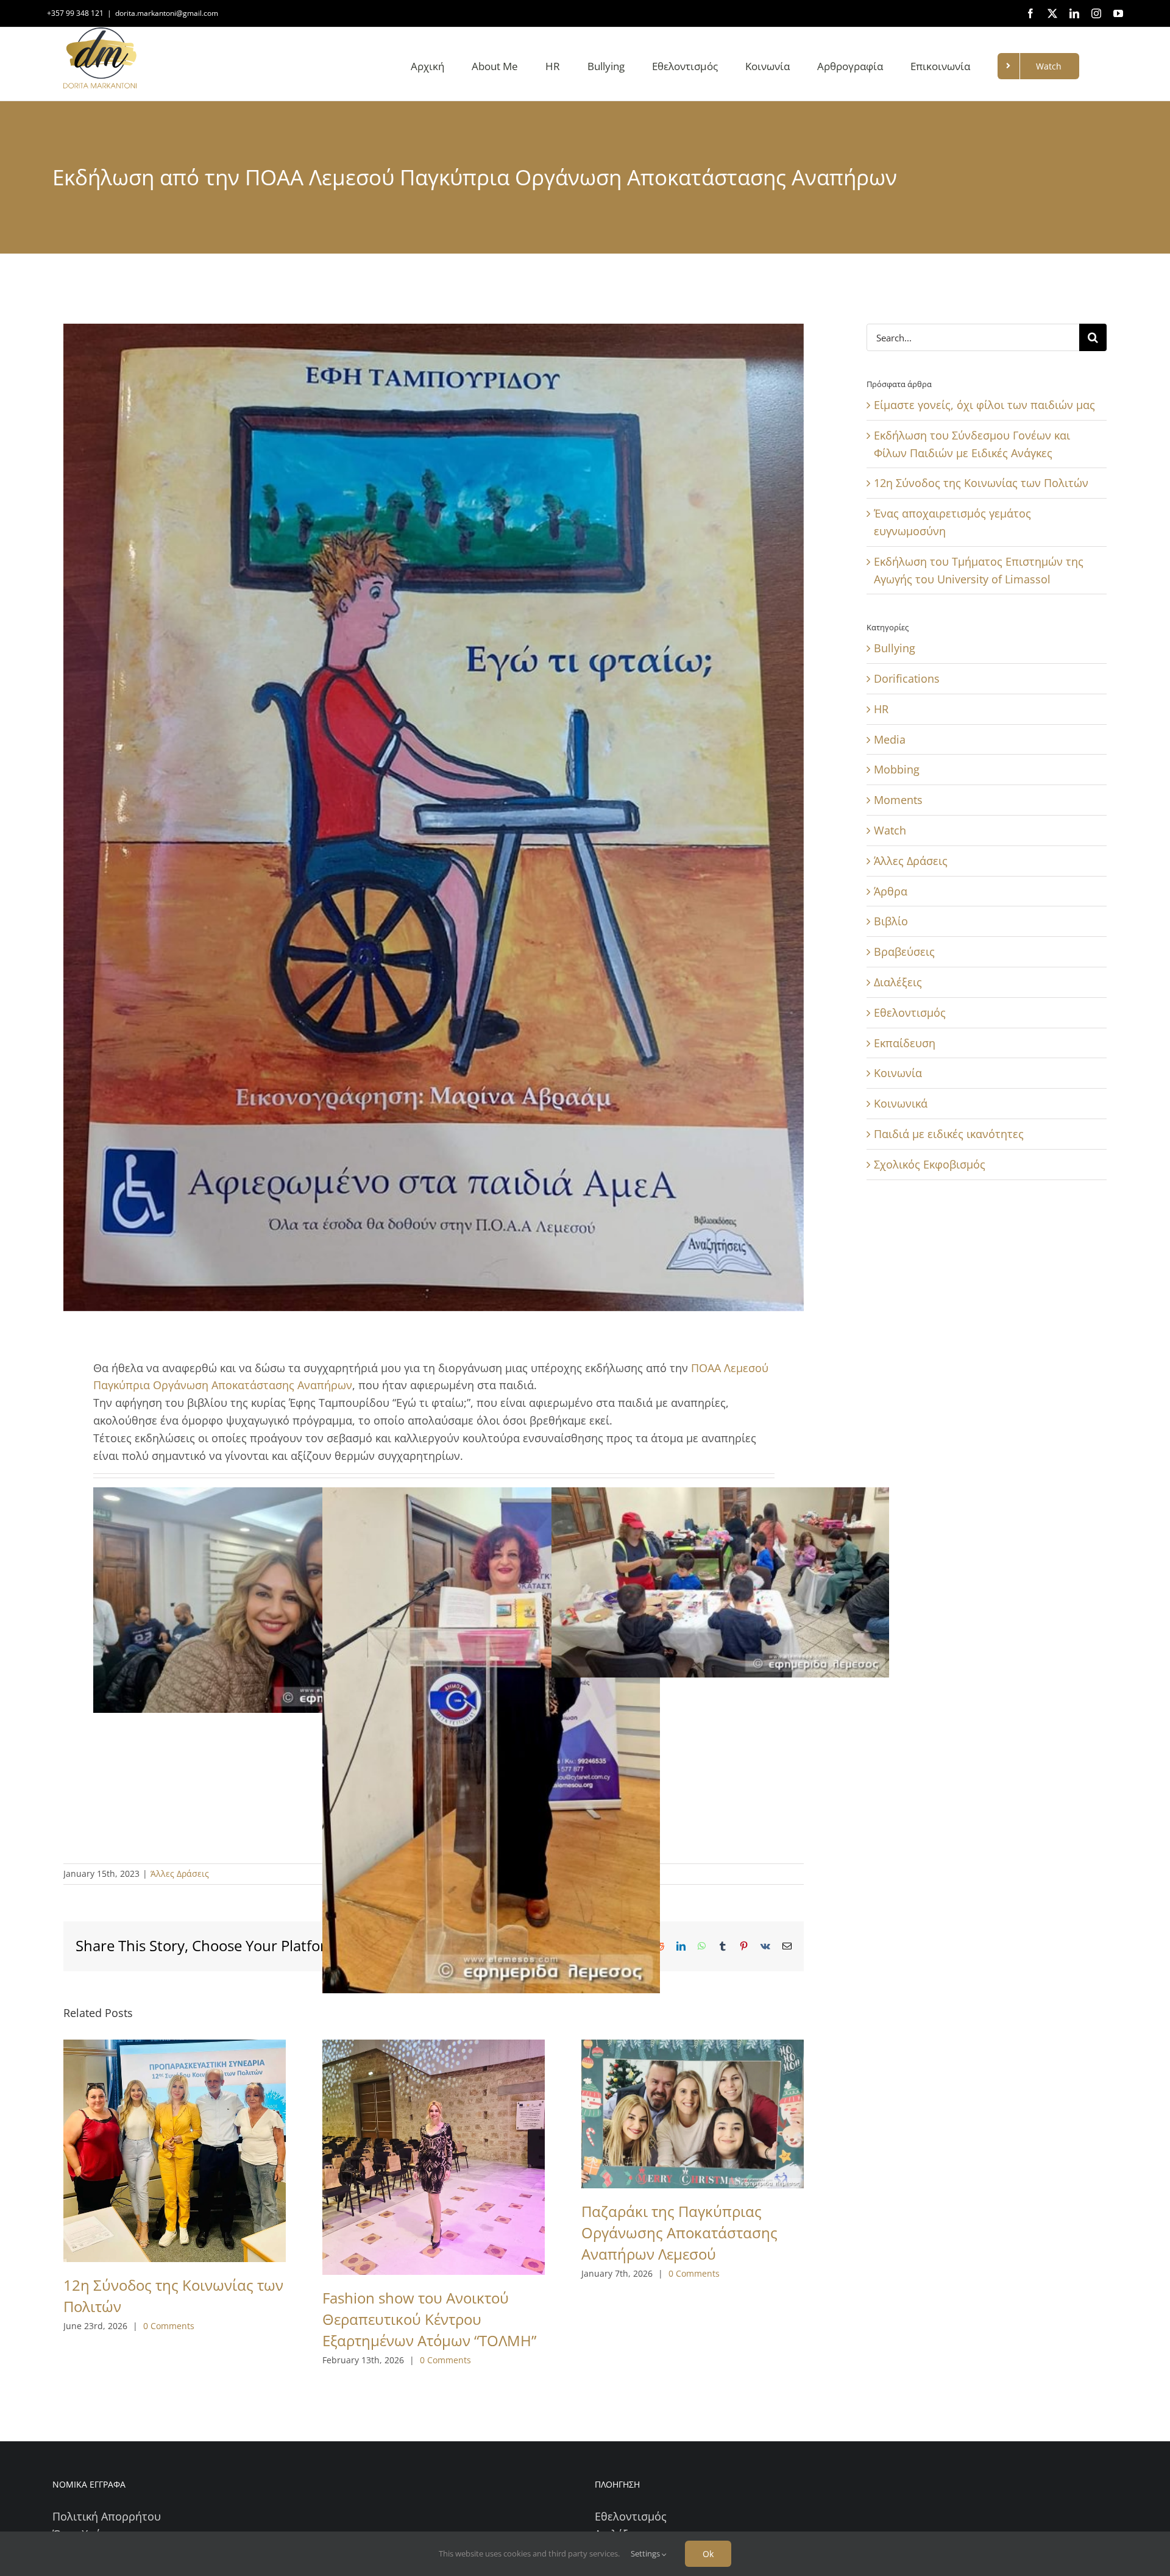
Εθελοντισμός (910, 1012)
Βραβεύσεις (904, 952)
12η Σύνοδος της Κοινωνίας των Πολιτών (981, 483)
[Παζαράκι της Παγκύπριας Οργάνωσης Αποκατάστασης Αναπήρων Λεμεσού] (693, 2114)
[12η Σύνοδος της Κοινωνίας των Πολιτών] (175, 2151)
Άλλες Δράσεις (180, 1873)
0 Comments (169, 2326)
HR (881, 709)
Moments (898, 800)
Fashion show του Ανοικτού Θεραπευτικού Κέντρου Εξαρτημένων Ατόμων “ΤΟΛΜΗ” (429, 2319)
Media (890, 739)
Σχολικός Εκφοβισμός (930, 1164)
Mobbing (897, 769)
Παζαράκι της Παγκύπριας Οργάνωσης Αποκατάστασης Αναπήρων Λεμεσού (679, 2233)
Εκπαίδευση (905, 1043)
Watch (890, 830)
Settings (646, 2553)
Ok (708, 2554)
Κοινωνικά (901, 1103)
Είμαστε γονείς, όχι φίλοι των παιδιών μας (984, 405)
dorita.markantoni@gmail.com (167, 13)
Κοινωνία (898, 1073)
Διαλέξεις (898, 982)
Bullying (895, 648)
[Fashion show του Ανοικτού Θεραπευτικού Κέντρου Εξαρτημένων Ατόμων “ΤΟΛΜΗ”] (434, 2157)
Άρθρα (891, 891)
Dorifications (907, 678)
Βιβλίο (891, 921)
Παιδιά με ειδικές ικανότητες (949, 1134)
